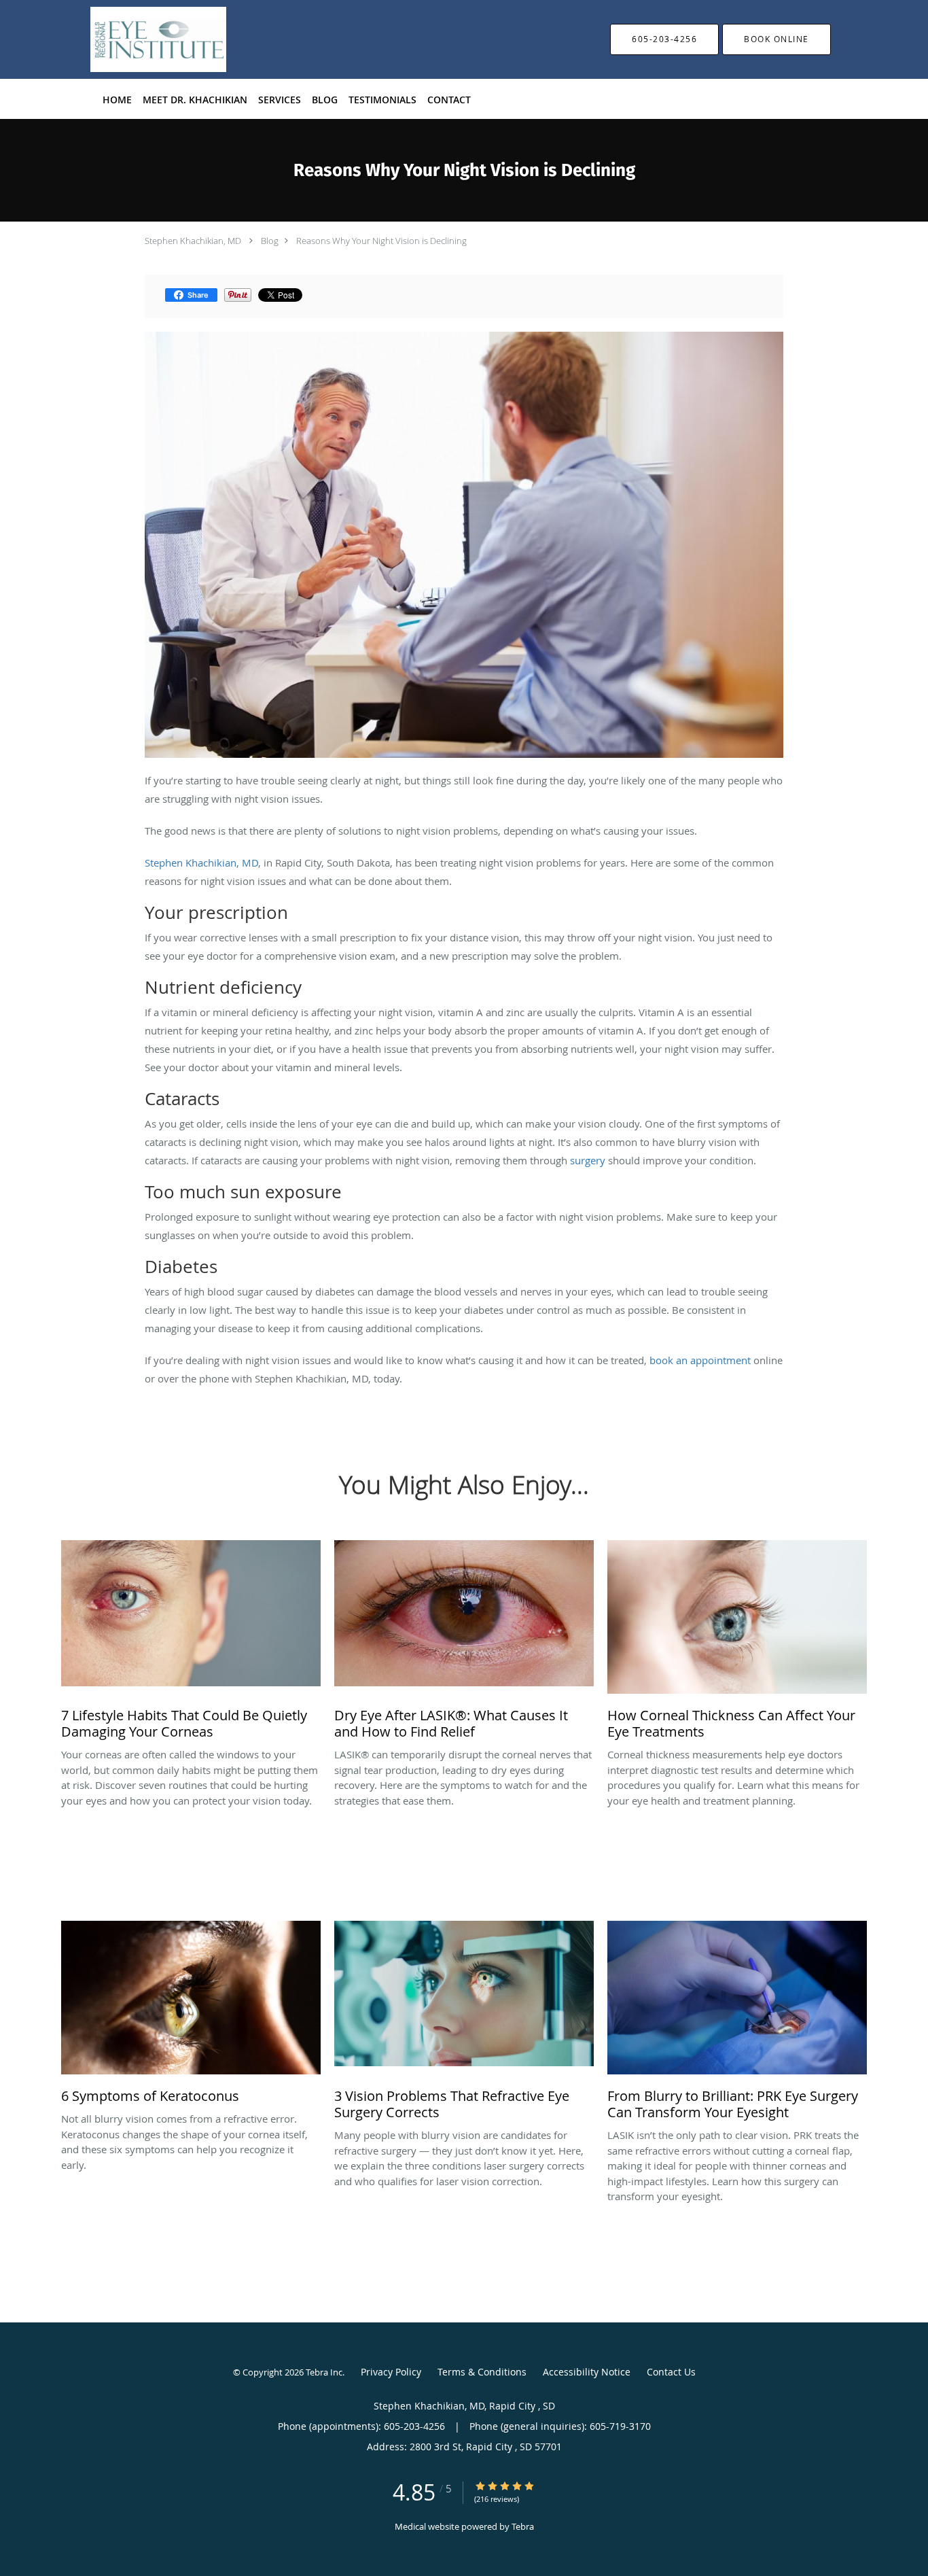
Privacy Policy (391, 2372)
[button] (777, 39)
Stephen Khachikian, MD (194, 241)
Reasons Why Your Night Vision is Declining (381, 241)
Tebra (523, 2526)
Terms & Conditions (482, 2372)
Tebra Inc (324, 2372)
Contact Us (671, 2372)
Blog (270, 241)
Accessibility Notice (587, 2372)
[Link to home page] (138, 39)
